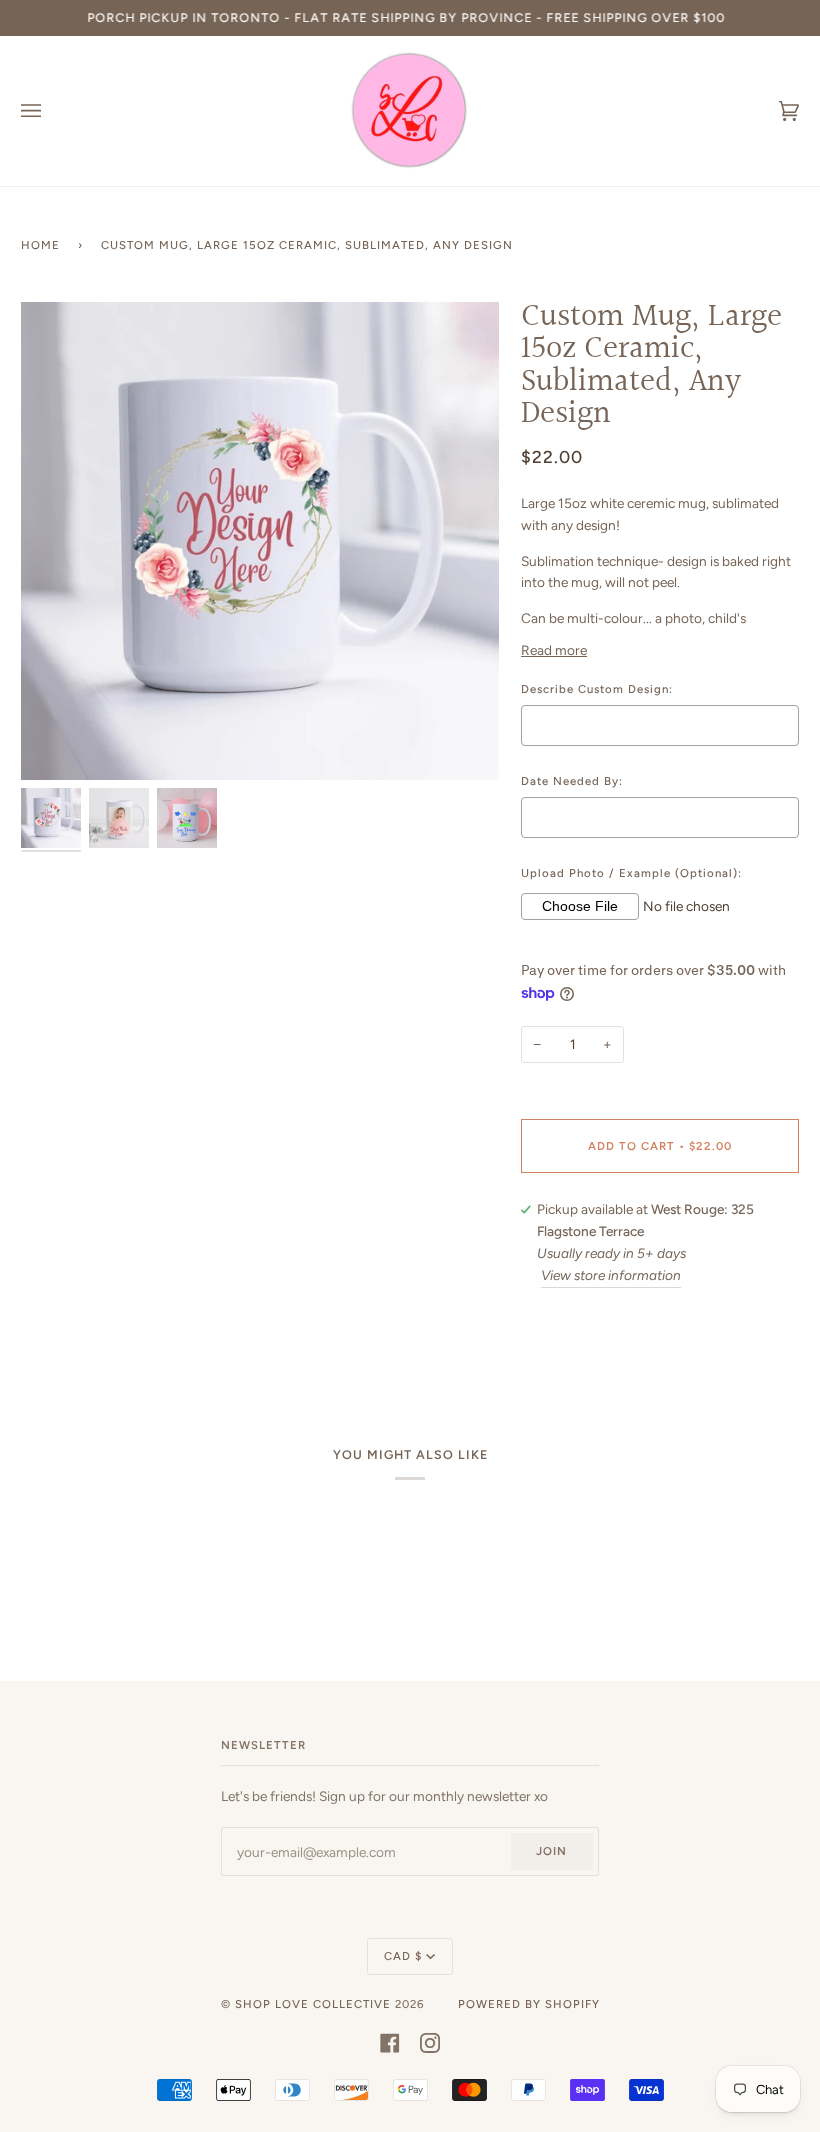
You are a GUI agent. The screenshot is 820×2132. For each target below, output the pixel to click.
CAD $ (403, 1956)
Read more (554, 650)
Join (551, 1851)
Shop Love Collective (313, 2004)
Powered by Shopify (529, 2004)
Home (40, 245)
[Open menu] (51, 111)
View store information (611, 1275)
